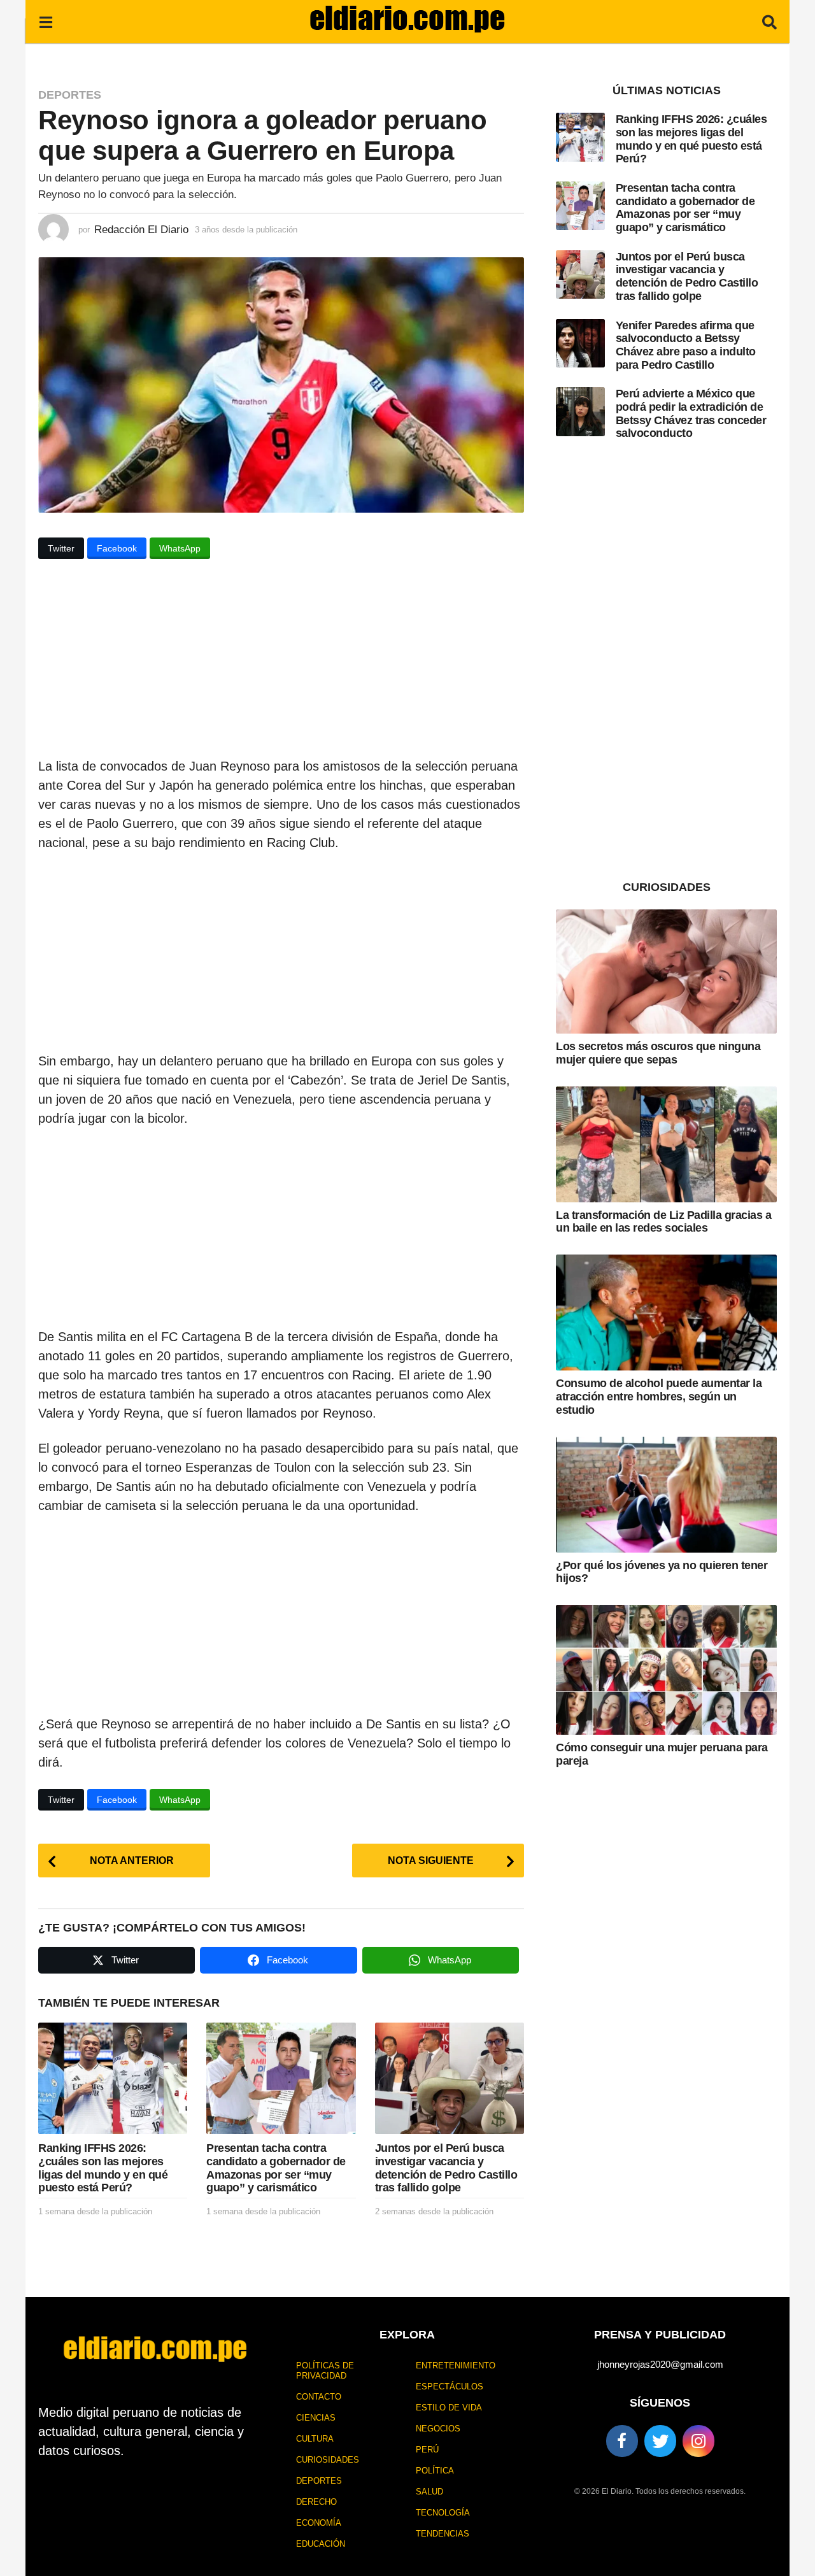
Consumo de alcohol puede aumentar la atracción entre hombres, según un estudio (659, 1396)
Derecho (316, 2502)
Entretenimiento (456, 2366)
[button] (46, 22)
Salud (429, 2492)
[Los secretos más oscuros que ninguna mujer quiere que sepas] (666, 971)
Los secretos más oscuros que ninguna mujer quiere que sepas (658, 1053)
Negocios (438, 2429)
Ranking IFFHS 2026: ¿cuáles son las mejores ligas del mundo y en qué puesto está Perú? (103, 2168)
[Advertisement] (281, 662)
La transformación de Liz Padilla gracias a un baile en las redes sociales (663, 1222)
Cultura (315, 2439)
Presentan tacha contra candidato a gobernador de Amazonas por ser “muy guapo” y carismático (276, 2168)
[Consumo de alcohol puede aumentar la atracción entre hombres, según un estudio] (666, 1313)
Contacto (319, 2397)
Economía (319, 2523)
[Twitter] (660, 2441)
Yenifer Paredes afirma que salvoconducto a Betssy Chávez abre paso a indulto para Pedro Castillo (686, 345)
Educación (321, 2544)
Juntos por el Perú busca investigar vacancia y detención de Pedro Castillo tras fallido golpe (446, 2168)
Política (435, 2471)
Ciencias (316, 2418)
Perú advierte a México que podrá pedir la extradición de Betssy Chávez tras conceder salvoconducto (691, 413)
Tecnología (443, 2513)
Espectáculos (450, 2387)
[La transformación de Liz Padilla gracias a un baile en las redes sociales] (666, 1144)
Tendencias (443, 2534)
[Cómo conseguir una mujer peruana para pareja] (666, 1670)
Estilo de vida (449, 2408)
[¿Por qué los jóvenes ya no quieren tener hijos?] (666, 1495)
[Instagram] (698, 2441)
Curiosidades (328, 2460)
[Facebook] (622, 2441)
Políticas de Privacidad (325, 2371)
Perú (427, 2450)
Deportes (70, 95)
